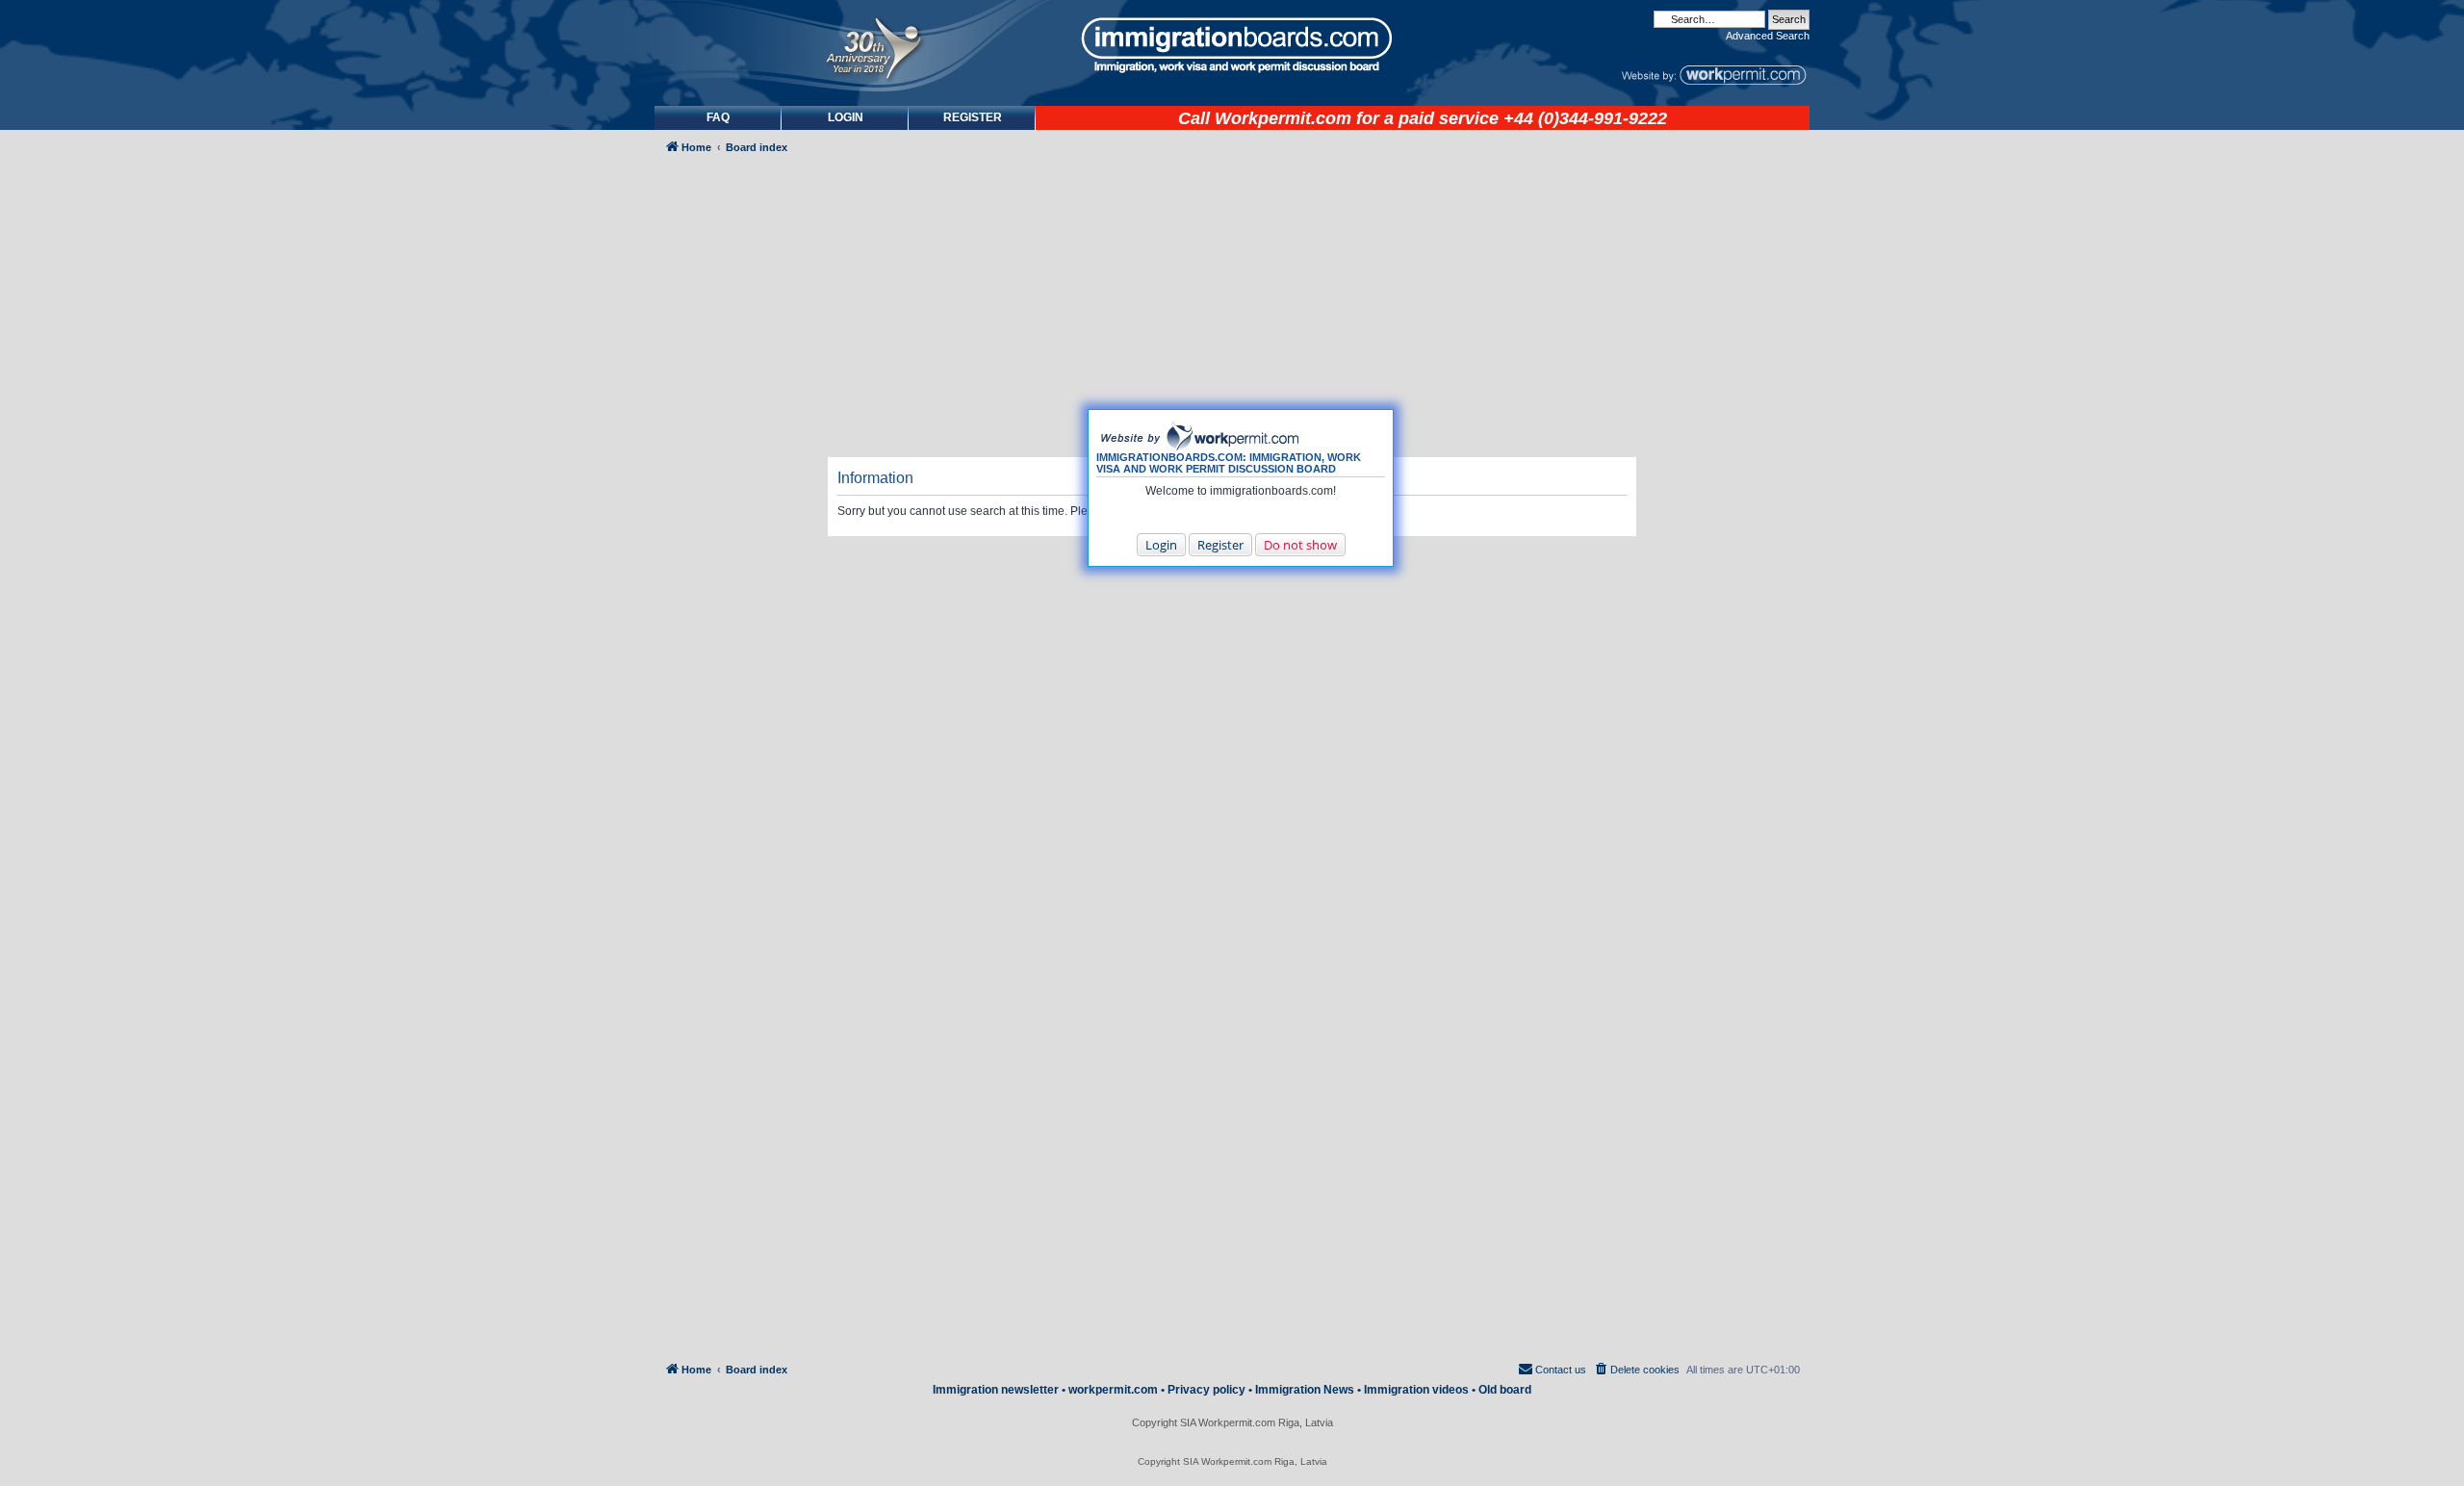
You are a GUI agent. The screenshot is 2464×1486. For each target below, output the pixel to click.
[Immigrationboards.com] (1232, 45)
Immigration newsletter (996, 1390)
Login (1161, 545)
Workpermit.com (1283, 118)
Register (1220, 545)
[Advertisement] (735, 680)
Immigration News (1305, 1390)
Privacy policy (1206, 1390)
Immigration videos (1416, 1390)
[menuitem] (845, 118)
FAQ (718, 117)
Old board (1505, 1390)
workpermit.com (1113, 1390)
